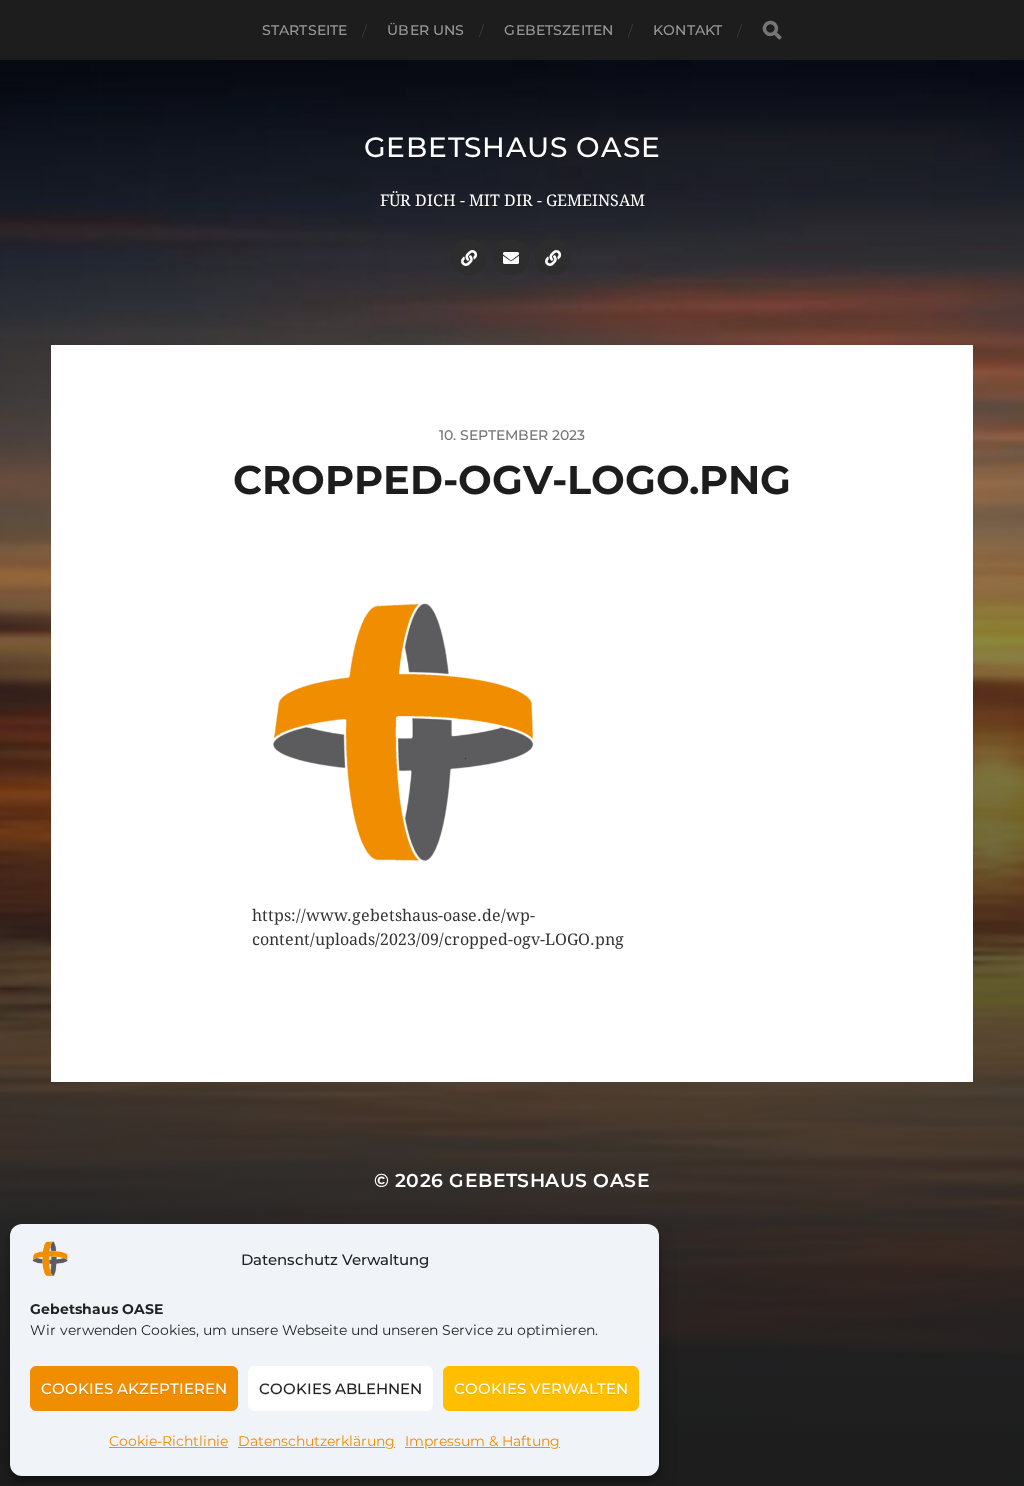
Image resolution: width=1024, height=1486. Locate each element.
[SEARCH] (772, 30)
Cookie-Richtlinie (168, 1441)
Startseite (304, 30)
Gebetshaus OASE (512, 147)
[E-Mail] (511, 257)
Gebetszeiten (558, 30)
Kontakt (687, 30)
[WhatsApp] (553, 257)
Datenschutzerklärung (316, 1441)
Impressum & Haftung (482, 1441)
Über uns (425, 30)
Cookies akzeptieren (134, 1388)
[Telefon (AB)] (469, 257)
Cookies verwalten (541, 1388)
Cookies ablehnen (340, 1388)
